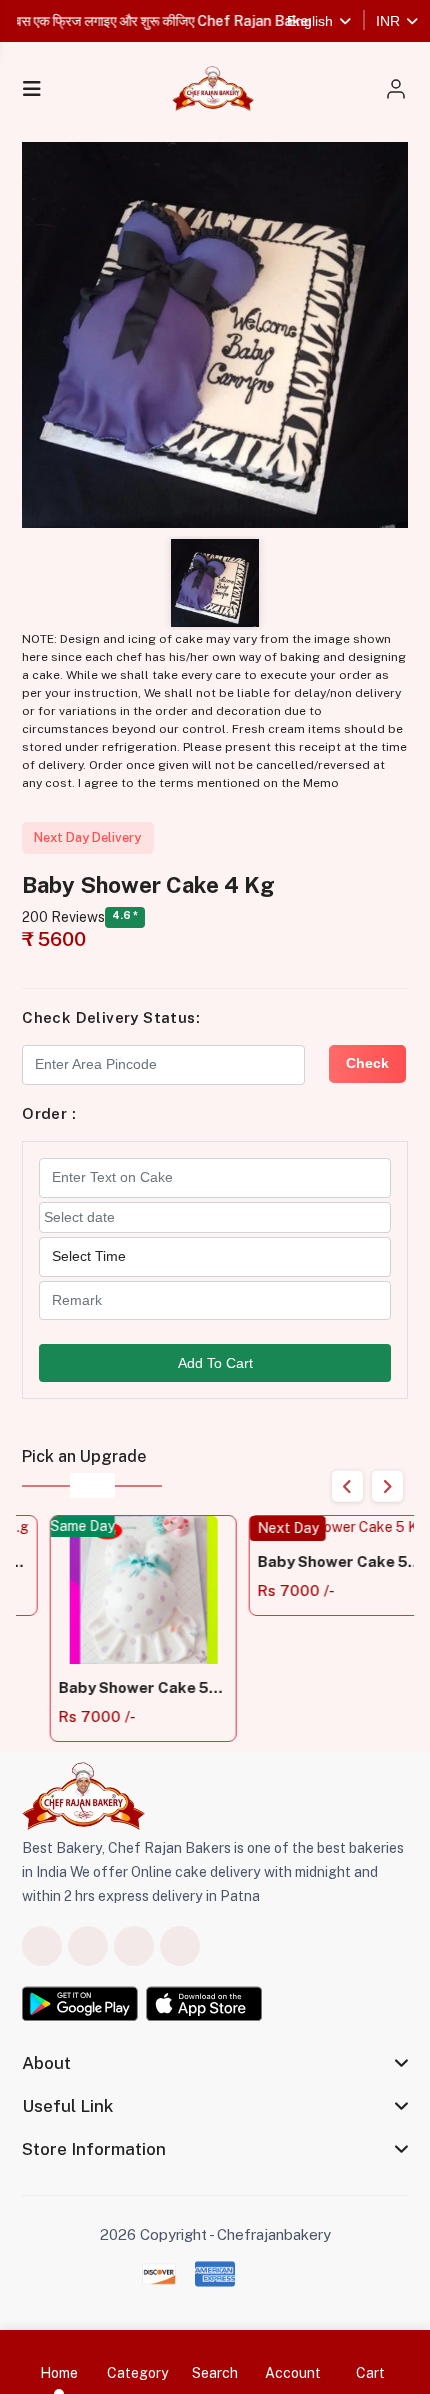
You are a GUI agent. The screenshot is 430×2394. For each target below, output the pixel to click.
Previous (347, 1486)
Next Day (259, 1528)
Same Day (55, 1526)
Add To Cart (215, 1363)
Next (387, 1486)
